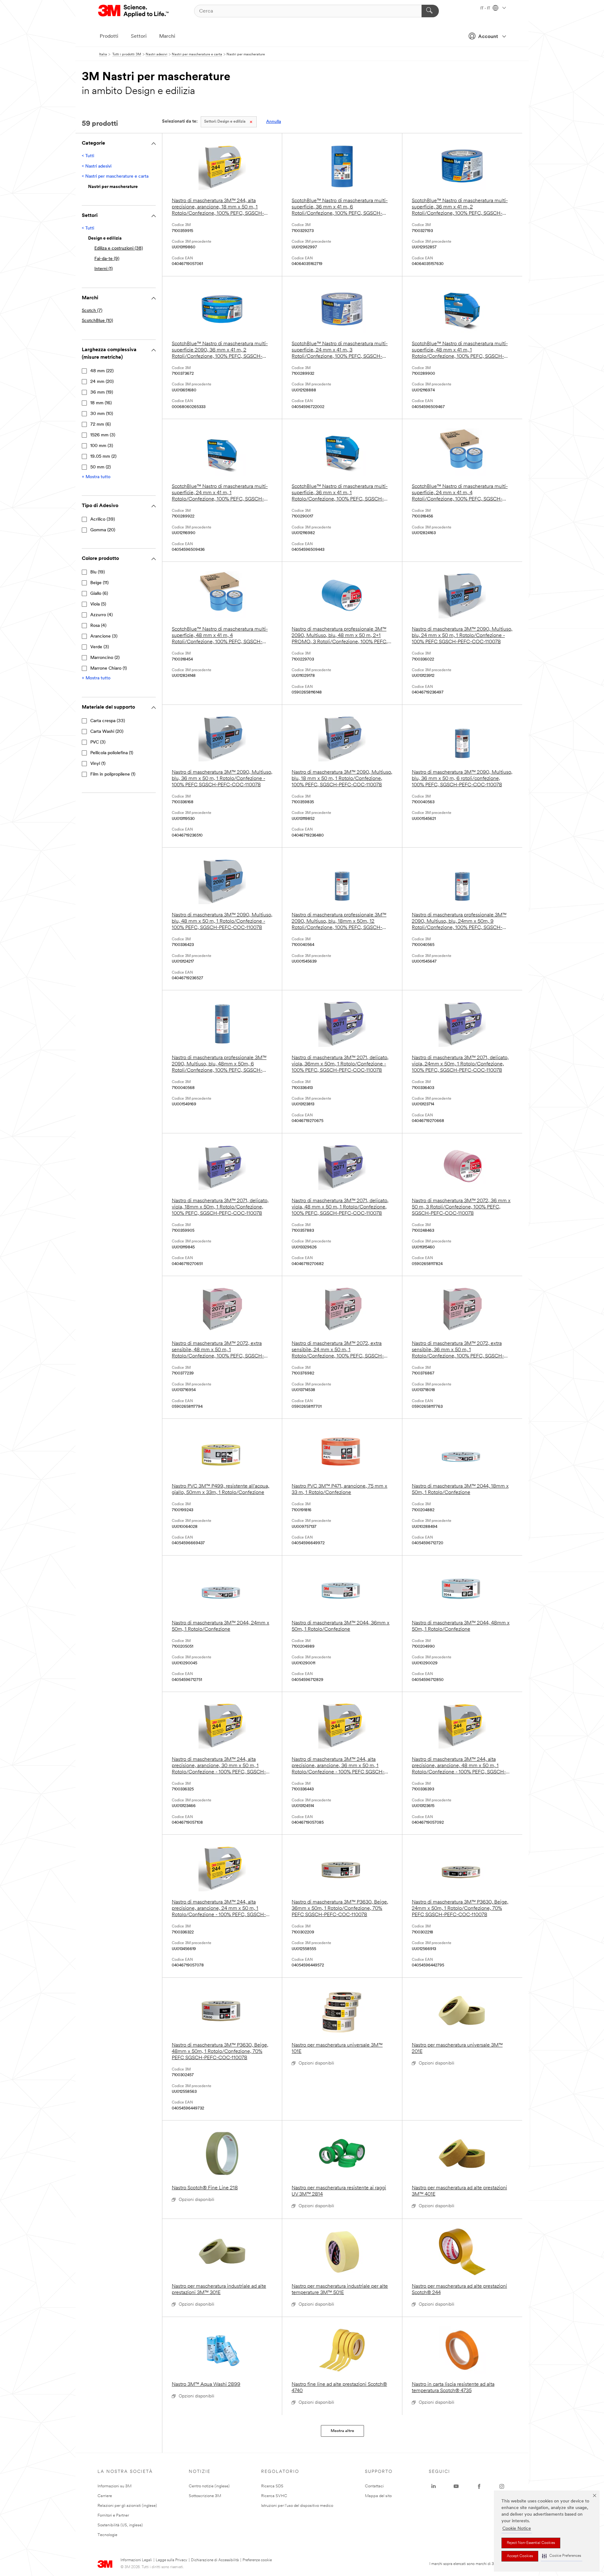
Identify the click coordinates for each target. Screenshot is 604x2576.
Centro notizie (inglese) (209, 2486)
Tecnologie (107, 2535)
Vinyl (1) (98, 764)
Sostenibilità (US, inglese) (120, 2525)
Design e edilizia (225, 122)
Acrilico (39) (103, 520)
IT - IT (486, 8)
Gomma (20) (103, 530)
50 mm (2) (101, 467)
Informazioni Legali (136, 2560)
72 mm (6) (101, 425)
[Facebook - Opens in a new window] (479, 2486)
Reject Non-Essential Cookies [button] (531, 2543)
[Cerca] (430, 11)
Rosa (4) (98, 626)
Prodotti (109, 36)
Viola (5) (98, 604)
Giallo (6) (99, 594)
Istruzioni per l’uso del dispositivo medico (297, 2506)
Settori (139, 36)
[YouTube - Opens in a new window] (456, 2486)
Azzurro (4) (101, 615)
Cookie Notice (517, 2529)
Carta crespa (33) (108, 721)
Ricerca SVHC (274, 2496)
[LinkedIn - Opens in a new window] (433, 2486)
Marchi (167, 36)
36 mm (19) (102, 392)
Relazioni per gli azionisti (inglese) (127, 2506)
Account (488, 37)
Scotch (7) (92, 311)
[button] (562, 2556)
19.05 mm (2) (103, 457)
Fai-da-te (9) (107, 259)
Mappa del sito (378, 2496)
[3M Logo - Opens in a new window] (134, 11)
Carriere (105, 2496)
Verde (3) (100, 647)
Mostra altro (342, 2431)
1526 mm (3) (103, 435)
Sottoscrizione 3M (205, 2496)
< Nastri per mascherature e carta (115, 177)
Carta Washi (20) (107, 732)
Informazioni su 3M (115, 2486)
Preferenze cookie (257, 2560)
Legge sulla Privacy (171, 2560)
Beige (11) (99, 583)
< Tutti (88, 156)
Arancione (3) (104, 636)
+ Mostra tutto (96, 477)
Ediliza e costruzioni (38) (119, 249)
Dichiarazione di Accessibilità (215, 2560)
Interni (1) (103, 269)
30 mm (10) (102, 414)
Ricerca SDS (272, 2486)
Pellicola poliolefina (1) (112, 753)
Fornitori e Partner (113, 2515)
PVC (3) (98, 742)
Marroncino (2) (105, 658)
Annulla (274, 122)
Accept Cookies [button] (520, 2556)
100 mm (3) (102, 446)
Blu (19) (98, 572)
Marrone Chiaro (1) (109, 669)
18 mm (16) (101, 403)
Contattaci (374, 2486)
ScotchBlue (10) (97, 321)
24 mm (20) (102, 382)
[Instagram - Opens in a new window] (502, 2486)
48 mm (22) (102, 371)
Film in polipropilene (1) (113, 774)
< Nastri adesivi (97, 166)
